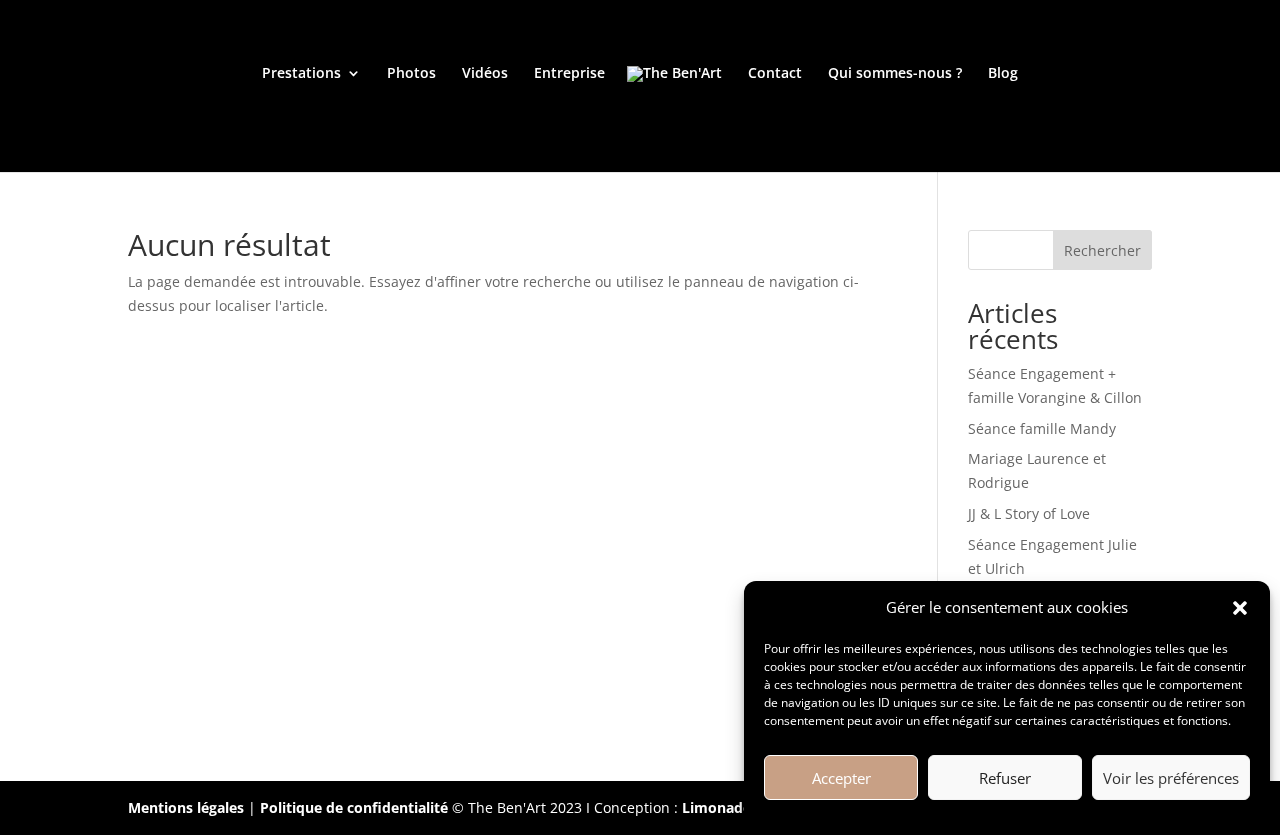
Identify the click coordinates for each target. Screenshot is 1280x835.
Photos (411, 74)
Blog (1003, 74)
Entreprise (569, 74)
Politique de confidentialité (354, 807)
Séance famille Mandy (1042, 428)
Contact (775, 74)
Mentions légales (186, 807)
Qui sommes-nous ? (895, 74)
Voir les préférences (1171, 778)
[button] (1240, 608)
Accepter (841, 778)
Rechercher (1102, 250)
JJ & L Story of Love (1029, 513)
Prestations (301, 74)
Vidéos (485, 74)
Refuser (1005, 778)
